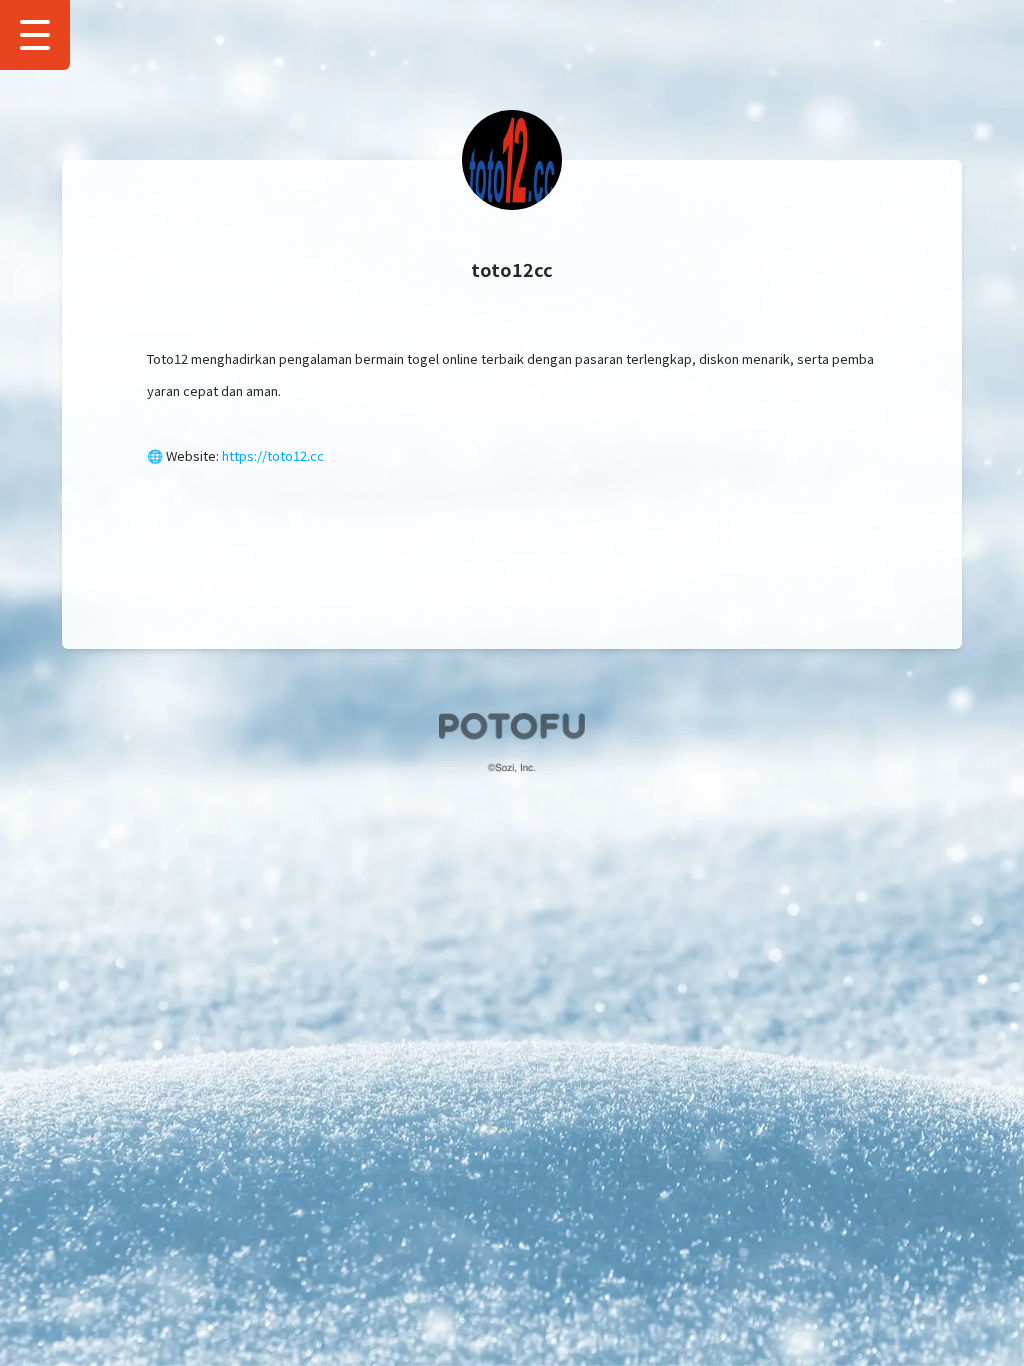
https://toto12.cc (273, 455)
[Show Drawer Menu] (35, 35)
